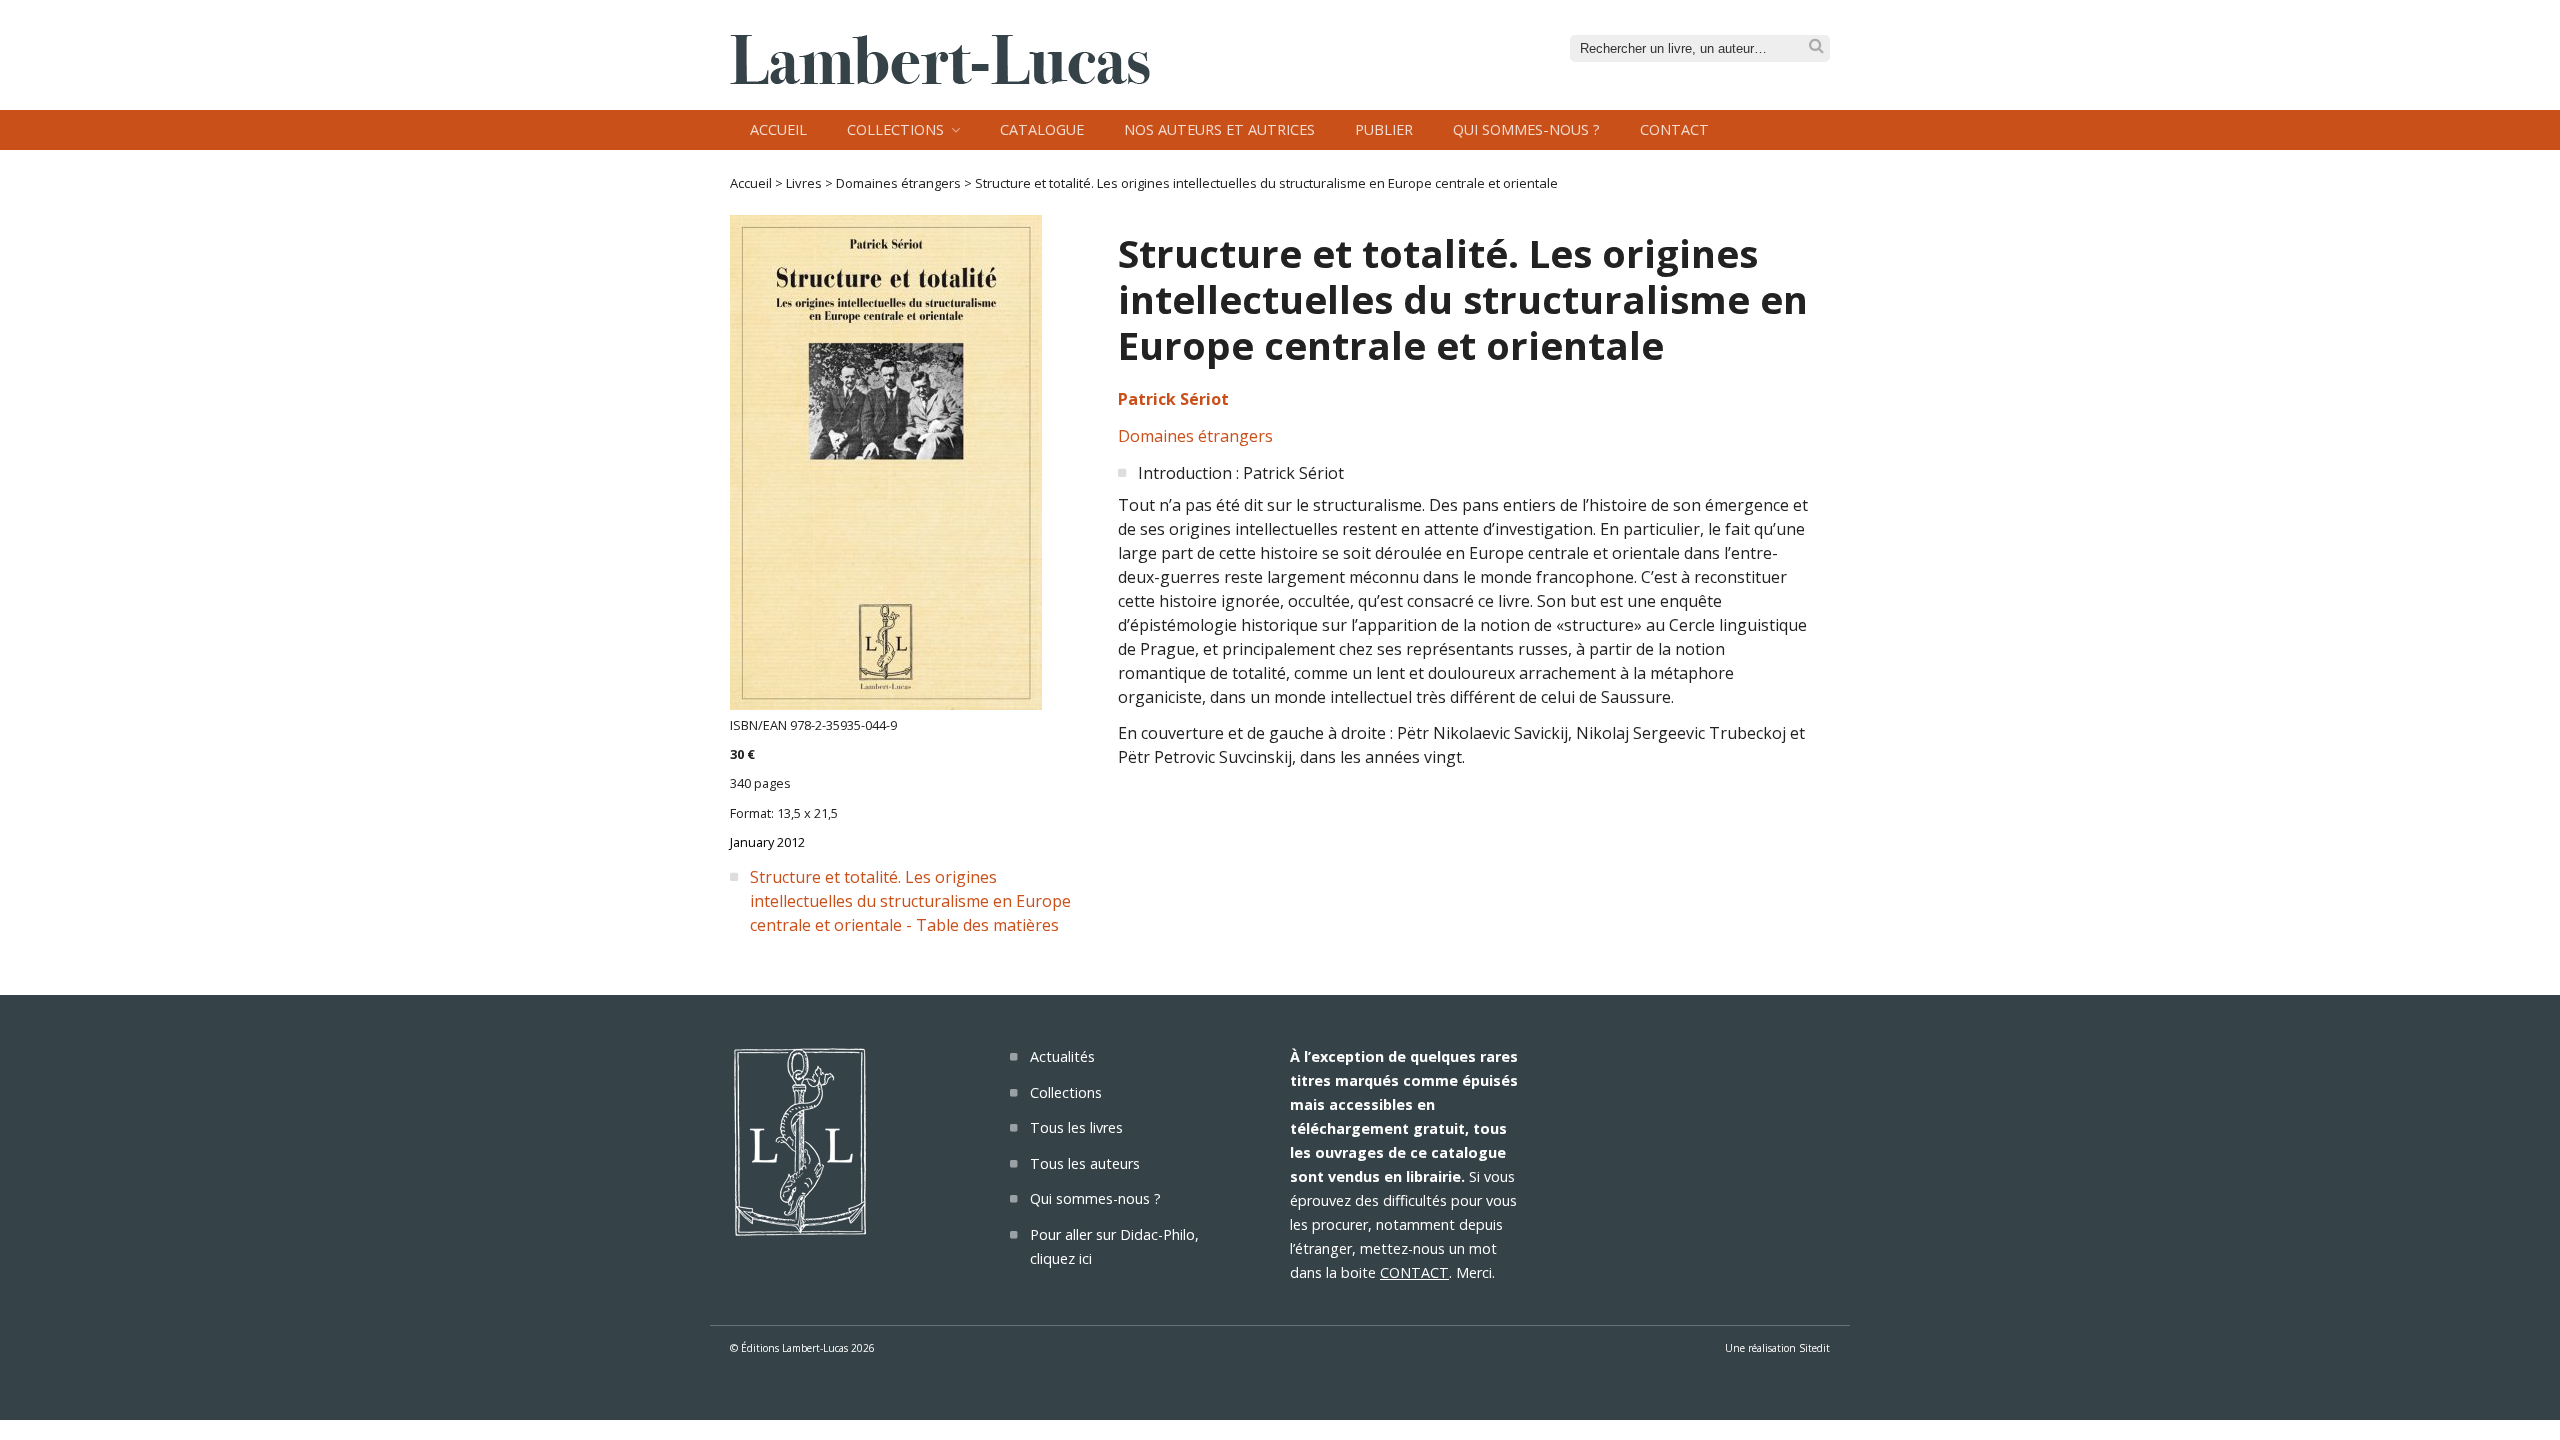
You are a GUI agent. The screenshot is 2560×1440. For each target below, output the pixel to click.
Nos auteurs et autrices (1219, 129)
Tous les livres (1076, 1127)
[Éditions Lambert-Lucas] (940, 78)
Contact (1674, 129)
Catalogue (1042, 129)
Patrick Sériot (1173, 399)
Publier (1384, 129)
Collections (895, 129)
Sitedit (1814, 1348)
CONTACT (1414, 1272)
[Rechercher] (1816, 46)
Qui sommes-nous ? (1526, 129)
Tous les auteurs (1085, 1163)
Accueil (778, 129)
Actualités (1062, 1056)
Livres (804, 183)
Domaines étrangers (898, 183)
